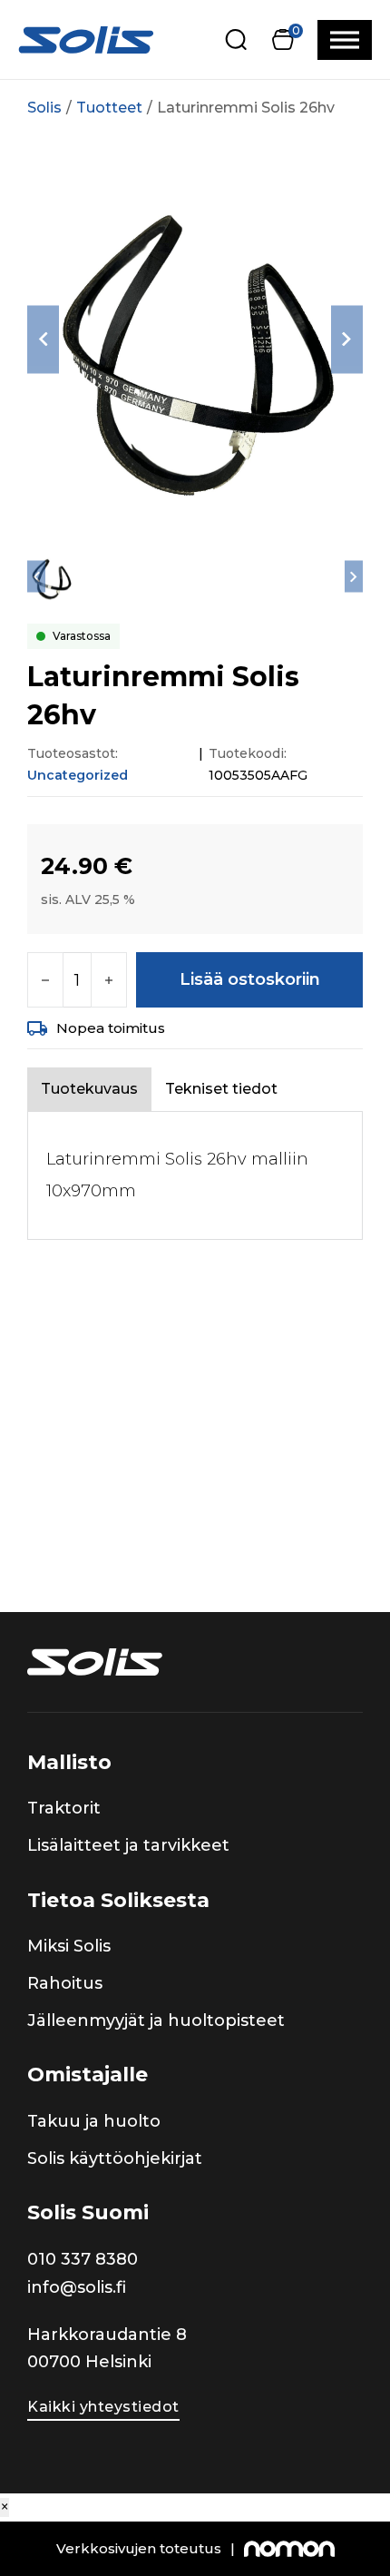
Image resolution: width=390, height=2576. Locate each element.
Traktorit (64, 1808)
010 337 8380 (83, 2259)
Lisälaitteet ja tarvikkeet (128, 1845)
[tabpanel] (195, 1175)
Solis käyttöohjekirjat (115, 2158)
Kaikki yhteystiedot (103, 2407)
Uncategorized (78, 775)
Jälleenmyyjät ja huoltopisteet (156, 2020)
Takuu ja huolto (94, 2121)
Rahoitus (65, 1983)
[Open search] (236, 39)
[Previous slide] (43, 339)
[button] (283, 39)
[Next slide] (347, 339)
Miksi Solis (69, 1946)
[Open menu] (345, 40)
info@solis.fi (77, 2287)
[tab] (89, 1089)
